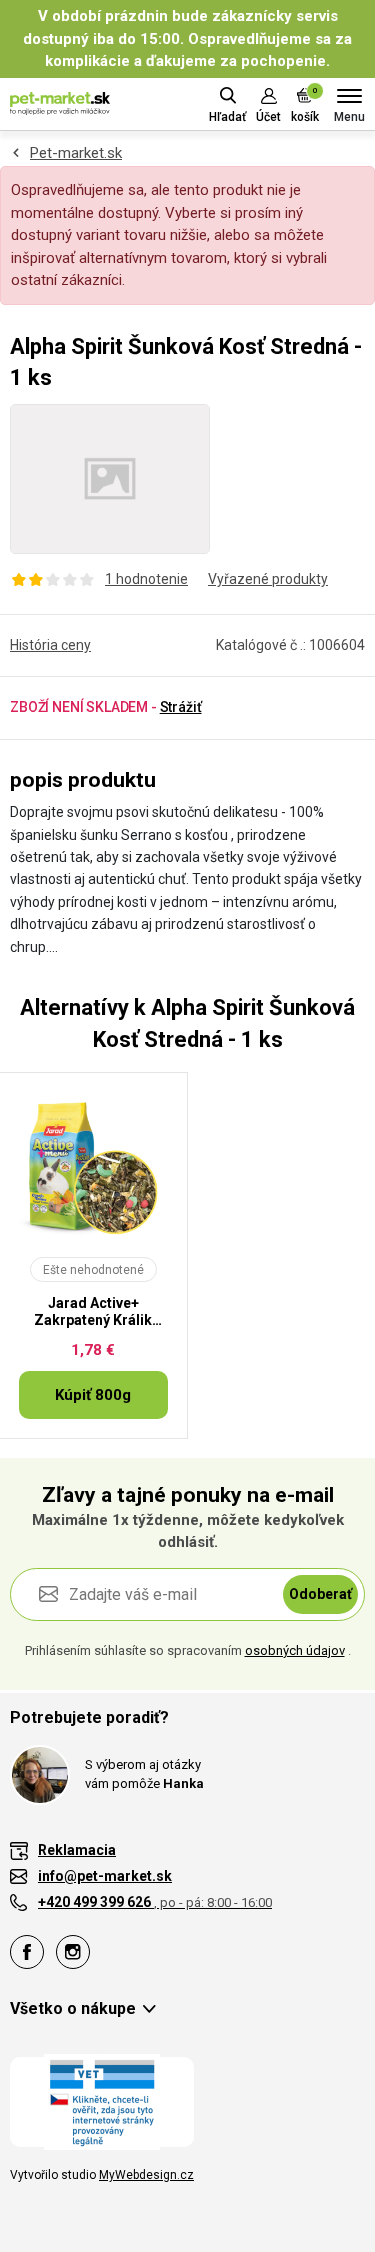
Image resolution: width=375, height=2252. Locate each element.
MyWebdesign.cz (146, 2175)
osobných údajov (295, 1650)
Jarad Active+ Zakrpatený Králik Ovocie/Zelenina (93, 1312)
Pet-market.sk (76, 153)
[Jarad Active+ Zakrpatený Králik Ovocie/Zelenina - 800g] (93, 1167)
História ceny (50, 645)
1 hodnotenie (146, 579)
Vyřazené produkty (268, 579)
